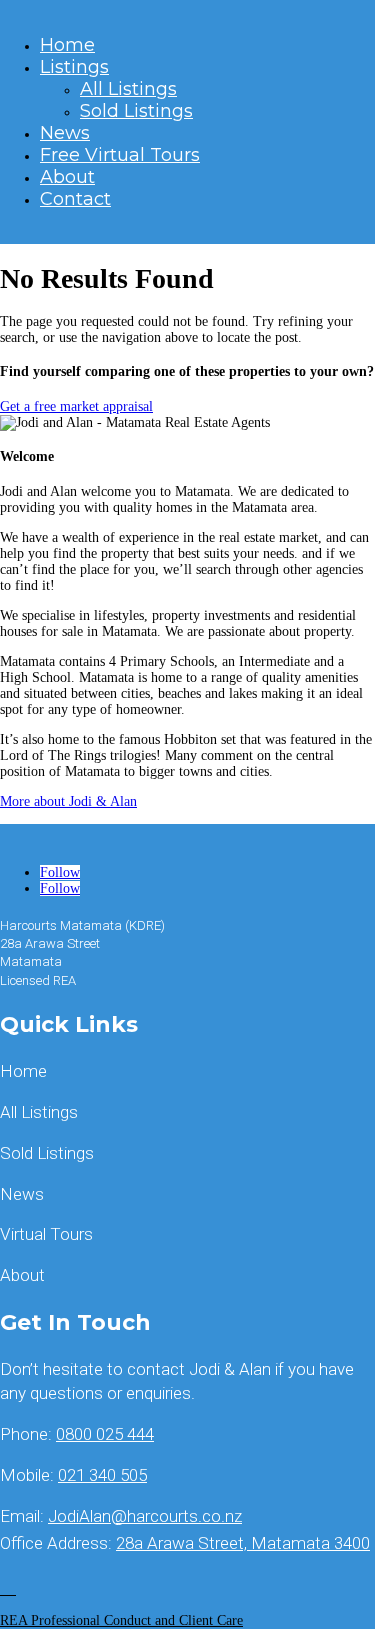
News (65, 133)
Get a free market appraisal (76, 406)
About (67, 177)
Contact (75, 199)
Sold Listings (136, 111)
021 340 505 (102, 1475)
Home (67, 45)
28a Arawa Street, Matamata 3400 (243, 1543)
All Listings (128, 89)
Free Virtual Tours (120, 155)
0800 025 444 (105, 1434)
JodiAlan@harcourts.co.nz (145, 1516)
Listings (74, 67)
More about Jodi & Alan (68, 801)
